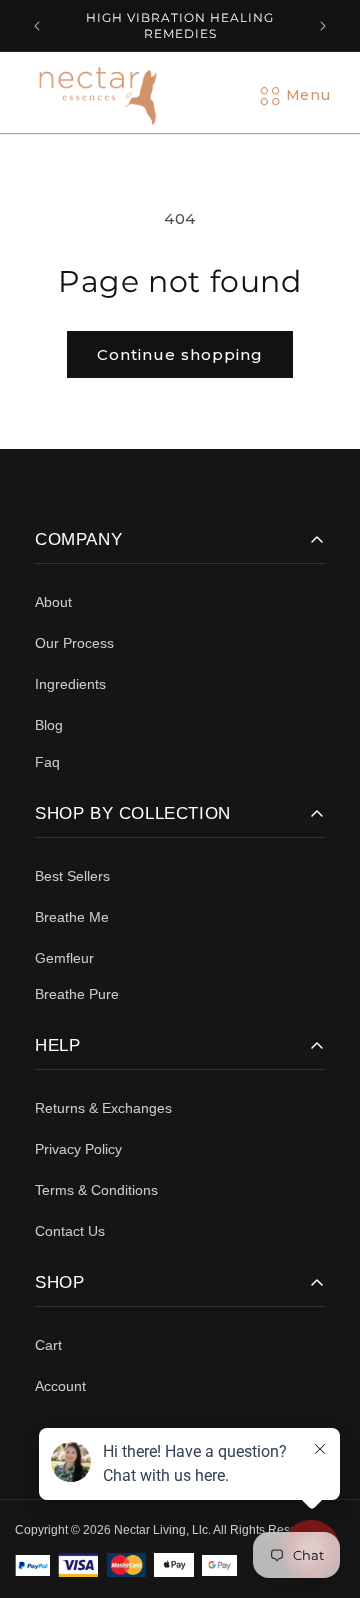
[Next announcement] (323, 26)
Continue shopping (180, 354)
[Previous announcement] (37, 26)
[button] (308, 96)
